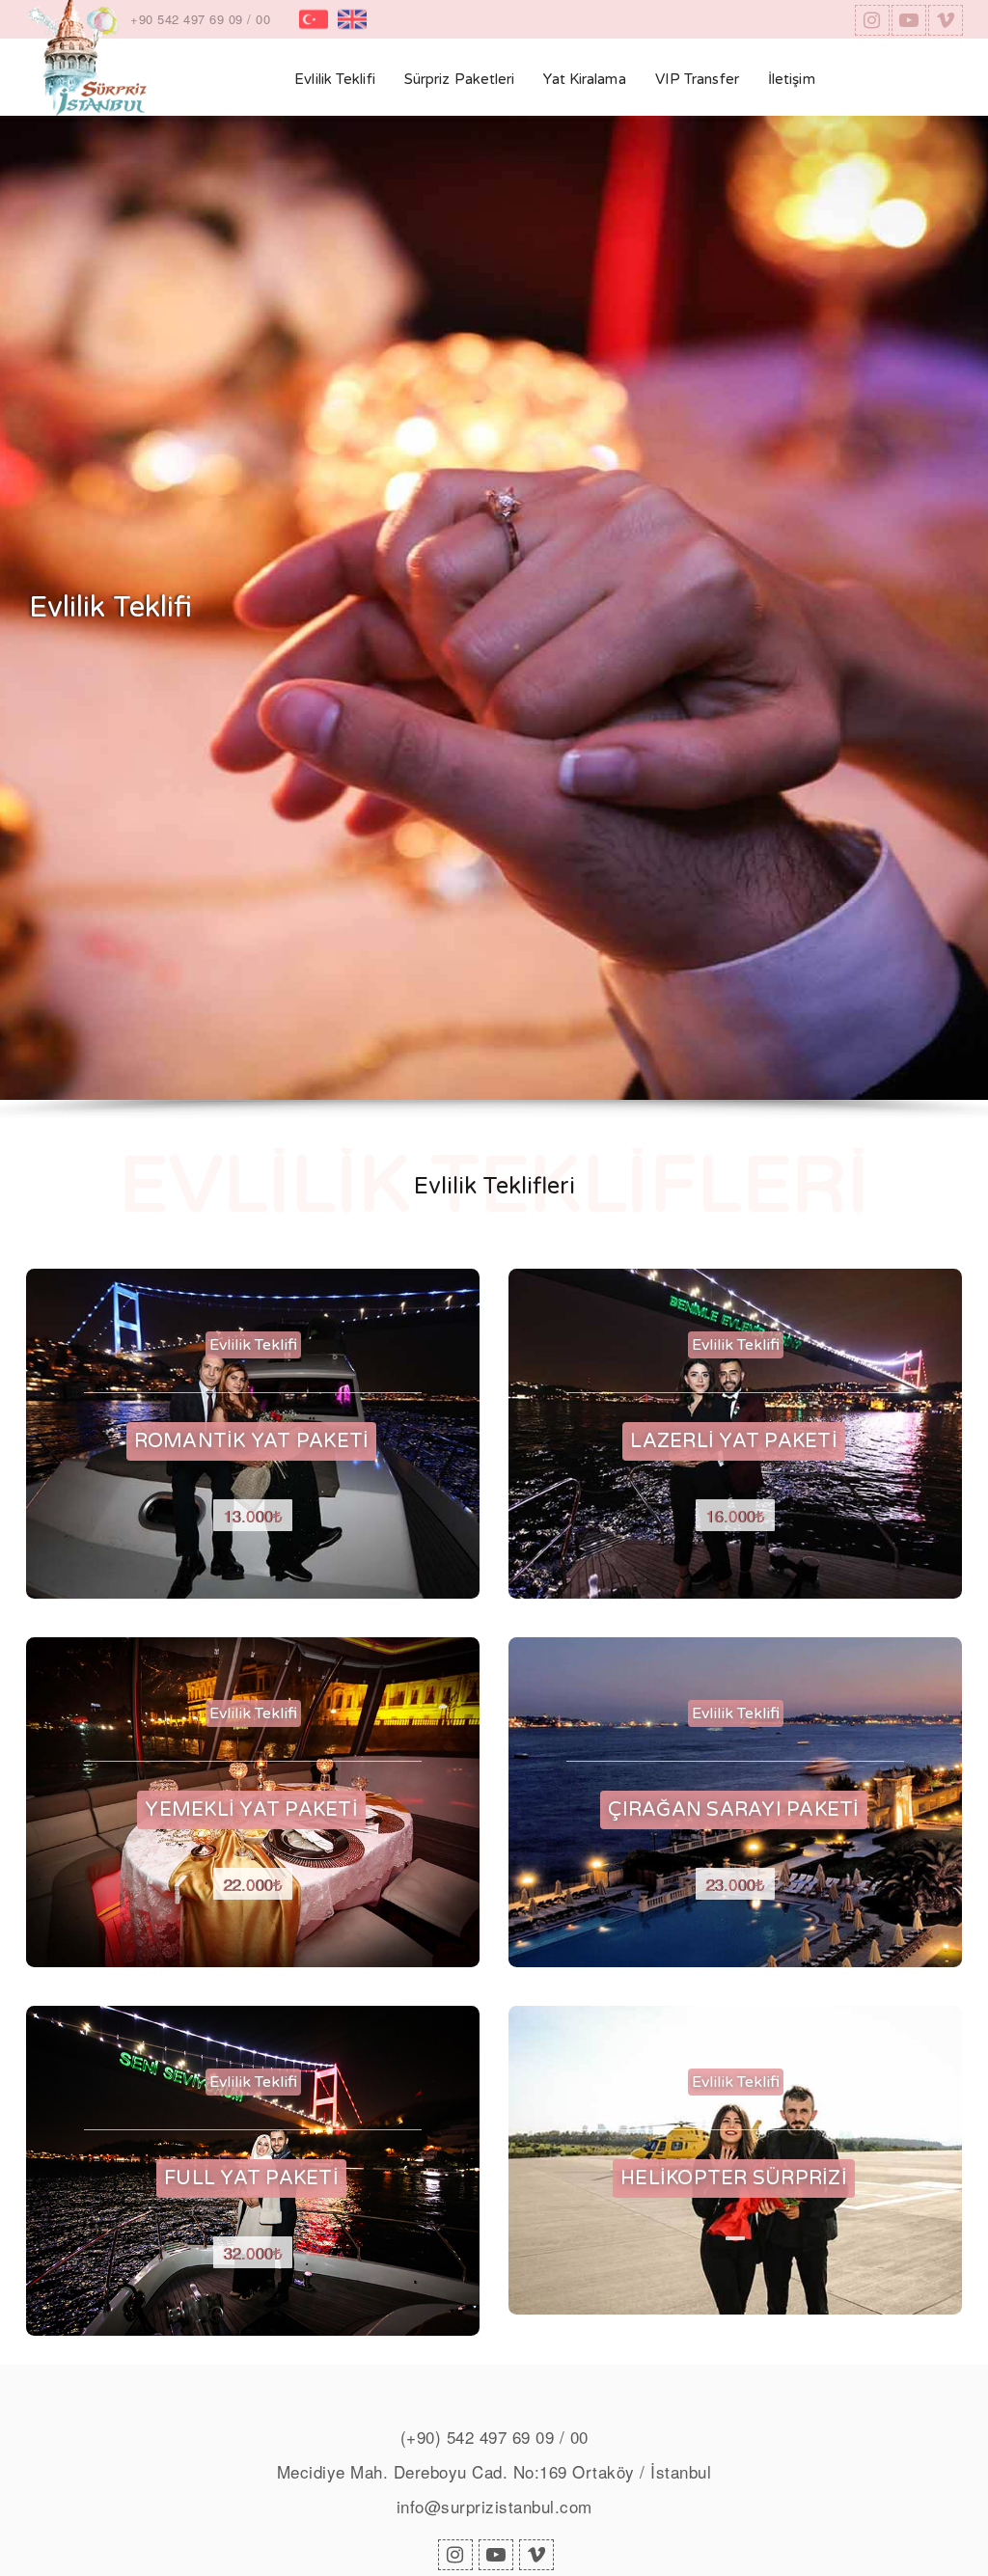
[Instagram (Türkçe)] (870, 20)
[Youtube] (907, 20)
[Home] (87, 77)
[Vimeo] (944, 20)
